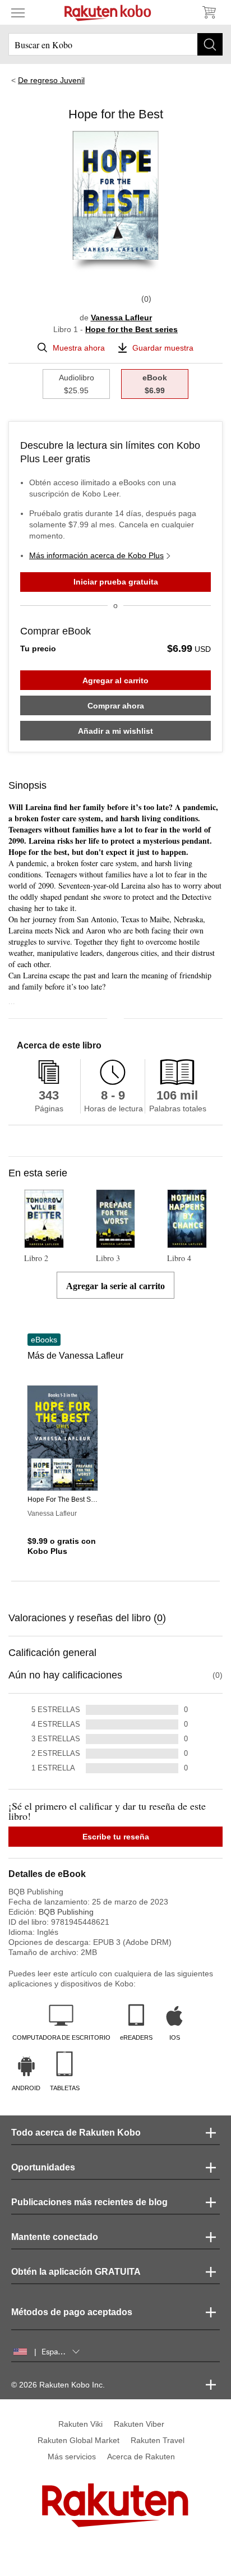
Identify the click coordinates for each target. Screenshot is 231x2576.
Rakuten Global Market (78, 2440)
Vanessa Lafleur (121, 318)
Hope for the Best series (131, 329)
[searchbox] (115, 44)
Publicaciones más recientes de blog (89, 2202)
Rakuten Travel (158, 2440)
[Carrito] (209, 12)
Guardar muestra (163, 348)
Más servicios (72, 2457)
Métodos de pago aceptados (72, 2312)
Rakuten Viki (80, 2424)
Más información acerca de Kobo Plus (96, 555)
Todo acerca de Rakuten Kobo (76, 2133)
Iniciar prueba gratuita (116, 582)
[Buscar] (210, 44)
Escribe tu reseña (116, 1837)
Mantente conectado (55, 2237)
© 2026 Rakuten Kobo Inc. (58, 2385)
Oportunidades (43, 2167)
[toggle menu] (18, 12)
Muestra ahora (79, 348)
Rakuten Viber (139, 2424)
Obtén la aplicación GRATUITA (76, 2272)
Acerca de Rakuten (141, 2457)
